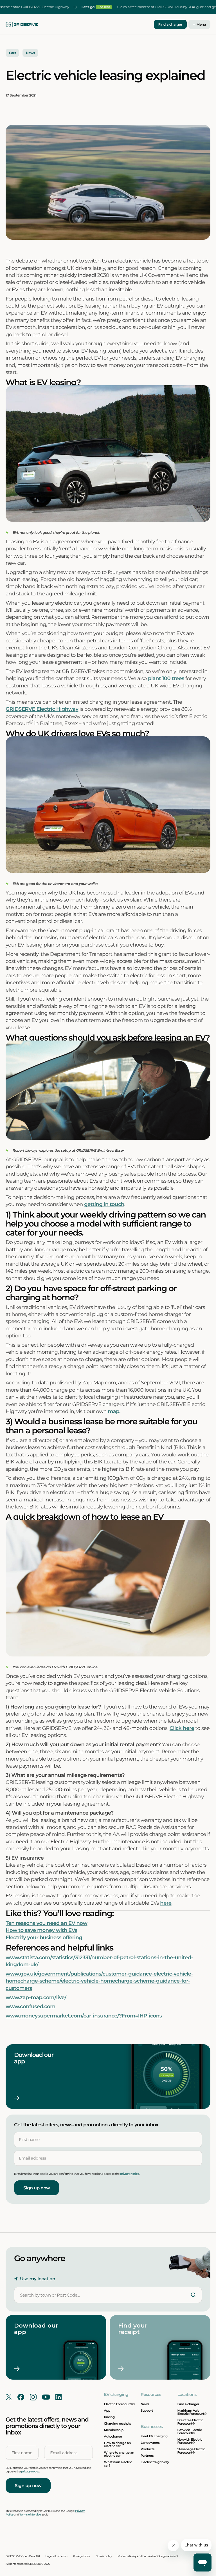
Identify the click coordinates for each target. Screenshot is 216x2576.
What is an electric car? (118, 2464)
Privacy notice (82, 2556)
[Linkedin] (58, 2397)
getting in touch (104, 1204)
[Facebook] (21, 2397)
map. (114, 1411)
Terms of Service (30, 2515)
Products (148, 2449)
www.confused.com (31, 2006)
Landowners (150, 2443)
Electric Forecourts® (119, 2404)
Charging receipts (118, 2423)
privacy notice (130, 2174)
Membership (114, 2430)
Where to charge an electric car (119, 2454)
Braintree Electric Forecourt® (190, 2422)
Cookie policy (104, 2556)
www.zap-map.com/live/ (36, 1997)
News (145, 2404)
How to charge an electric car (117, 2444)
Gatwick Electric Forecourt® (189, 2432)
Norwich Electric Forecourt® (190, 2441)
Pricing (109, 2417)
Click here (182, 1728)
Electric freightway (155, 2462)
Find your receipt (134, 2329)
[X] (9, 2397)
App (107, 2411)
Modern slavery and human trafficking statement (148, 2556)
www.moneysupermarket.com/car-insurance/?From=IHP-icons (84, 2016)
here (166, 1903)
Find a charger (170, 25)
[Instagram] (33, 2397)
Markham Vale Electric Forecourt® (192, 2412)
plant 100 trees (166, 678)
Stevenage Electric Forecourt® (191, 2451)
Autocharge (113, 2436)
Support (147, 2411)
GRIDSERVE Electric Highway (42, 709)
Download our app (34, 2058)
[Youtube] (46, 2397)
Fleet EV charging (154, 2436)
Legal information (56, 2556)
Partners (147, 2456)
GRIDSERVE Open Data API (23, 2556)
